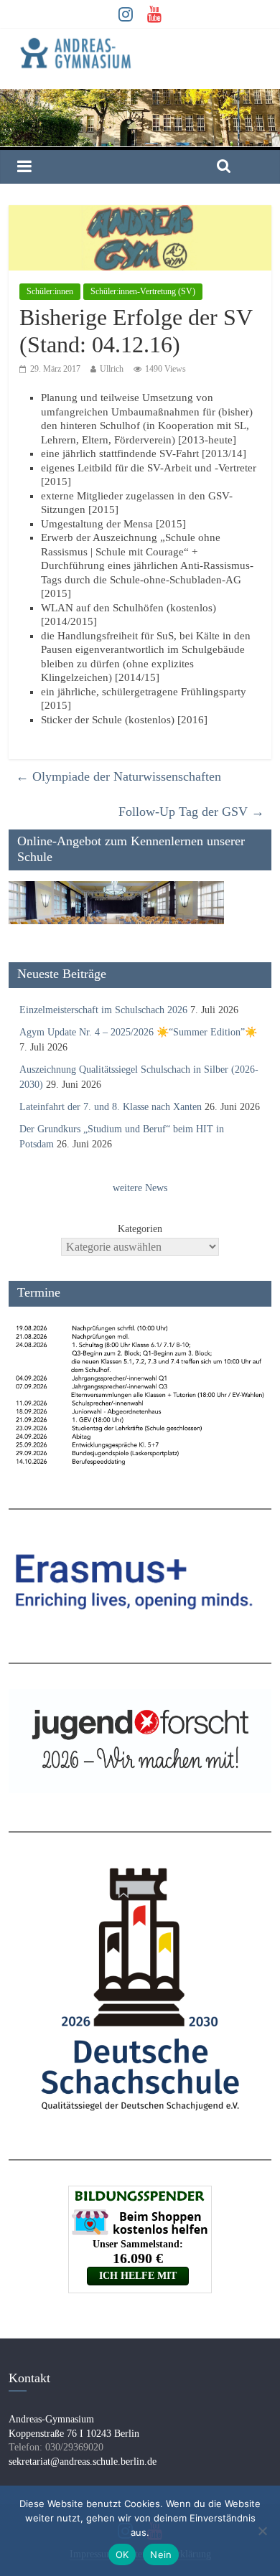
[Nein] (262, 2531)
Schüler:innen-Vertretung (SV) (143, 291)
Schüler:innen (50, 291)
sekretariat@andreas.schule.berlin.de (83, 2462)
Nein (161, 2554)
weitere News (140, 1188)
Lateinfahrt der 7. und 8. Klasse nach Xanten (111, 1107)
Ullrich (112, 369)
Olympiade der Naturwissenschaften (118, 776)
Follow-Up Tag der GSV (191, 812)
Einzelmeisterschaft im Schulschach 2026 (103, 1010)
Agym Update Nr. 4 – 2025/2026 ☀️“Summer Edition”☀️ (138, 1032)
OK (122, 2554)
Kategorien (140, 1229)
